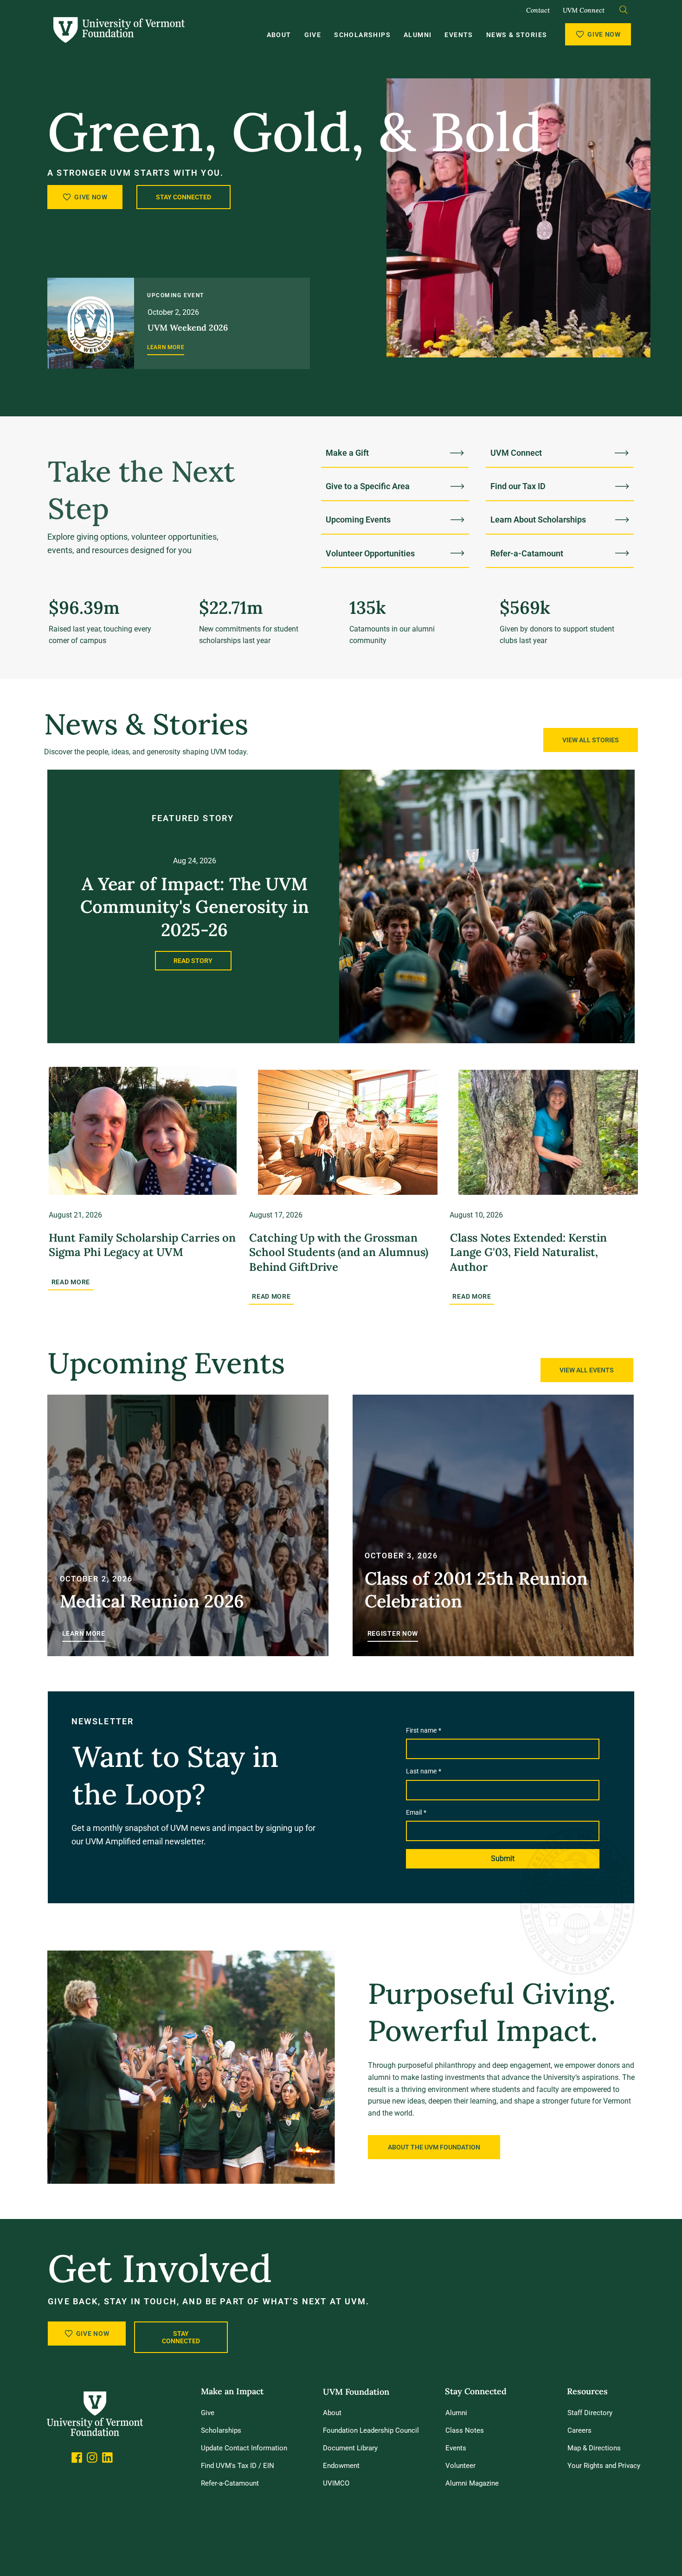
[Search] (624, 10)
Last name (424, 1771)
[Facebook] (77, 2458)
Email (416, 1812)
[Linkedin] (107, 2458)
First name (424, 1730)
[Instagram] (92, 2458)
